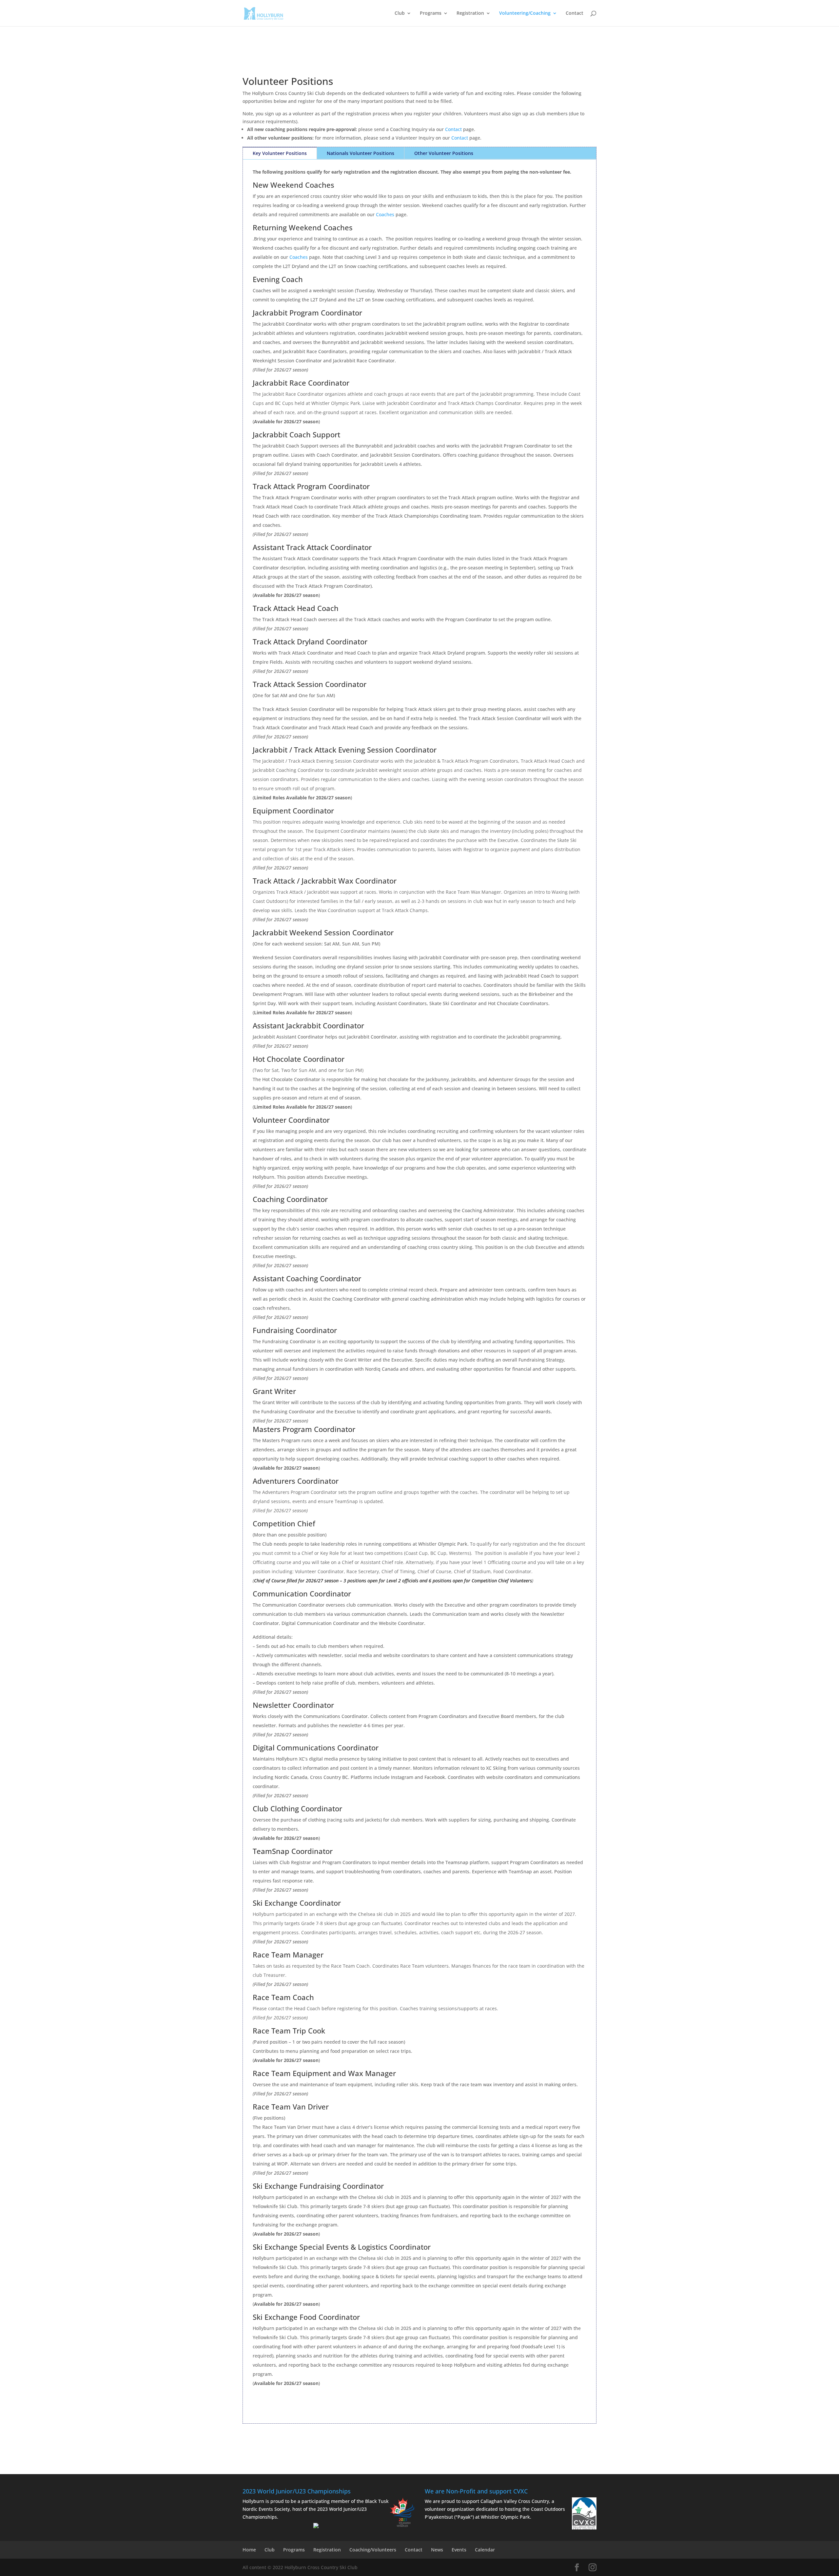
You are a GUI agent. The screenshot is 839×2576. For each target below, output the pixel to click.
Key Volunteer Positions (280, 153)
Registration (470, 13)
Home (249, 2550)
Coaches (385, 214)
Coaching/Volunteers (373, 2550)
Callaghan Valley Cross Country (515, 2501)
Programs (431, 13)
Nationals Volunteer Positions (361, 153)
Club (400, 13)
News (437, 2550)
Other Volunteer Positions (444, 153)
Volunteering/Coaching (525, 13)
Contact (575, 13)
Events (459, 2550)
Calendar (485, 2550)
